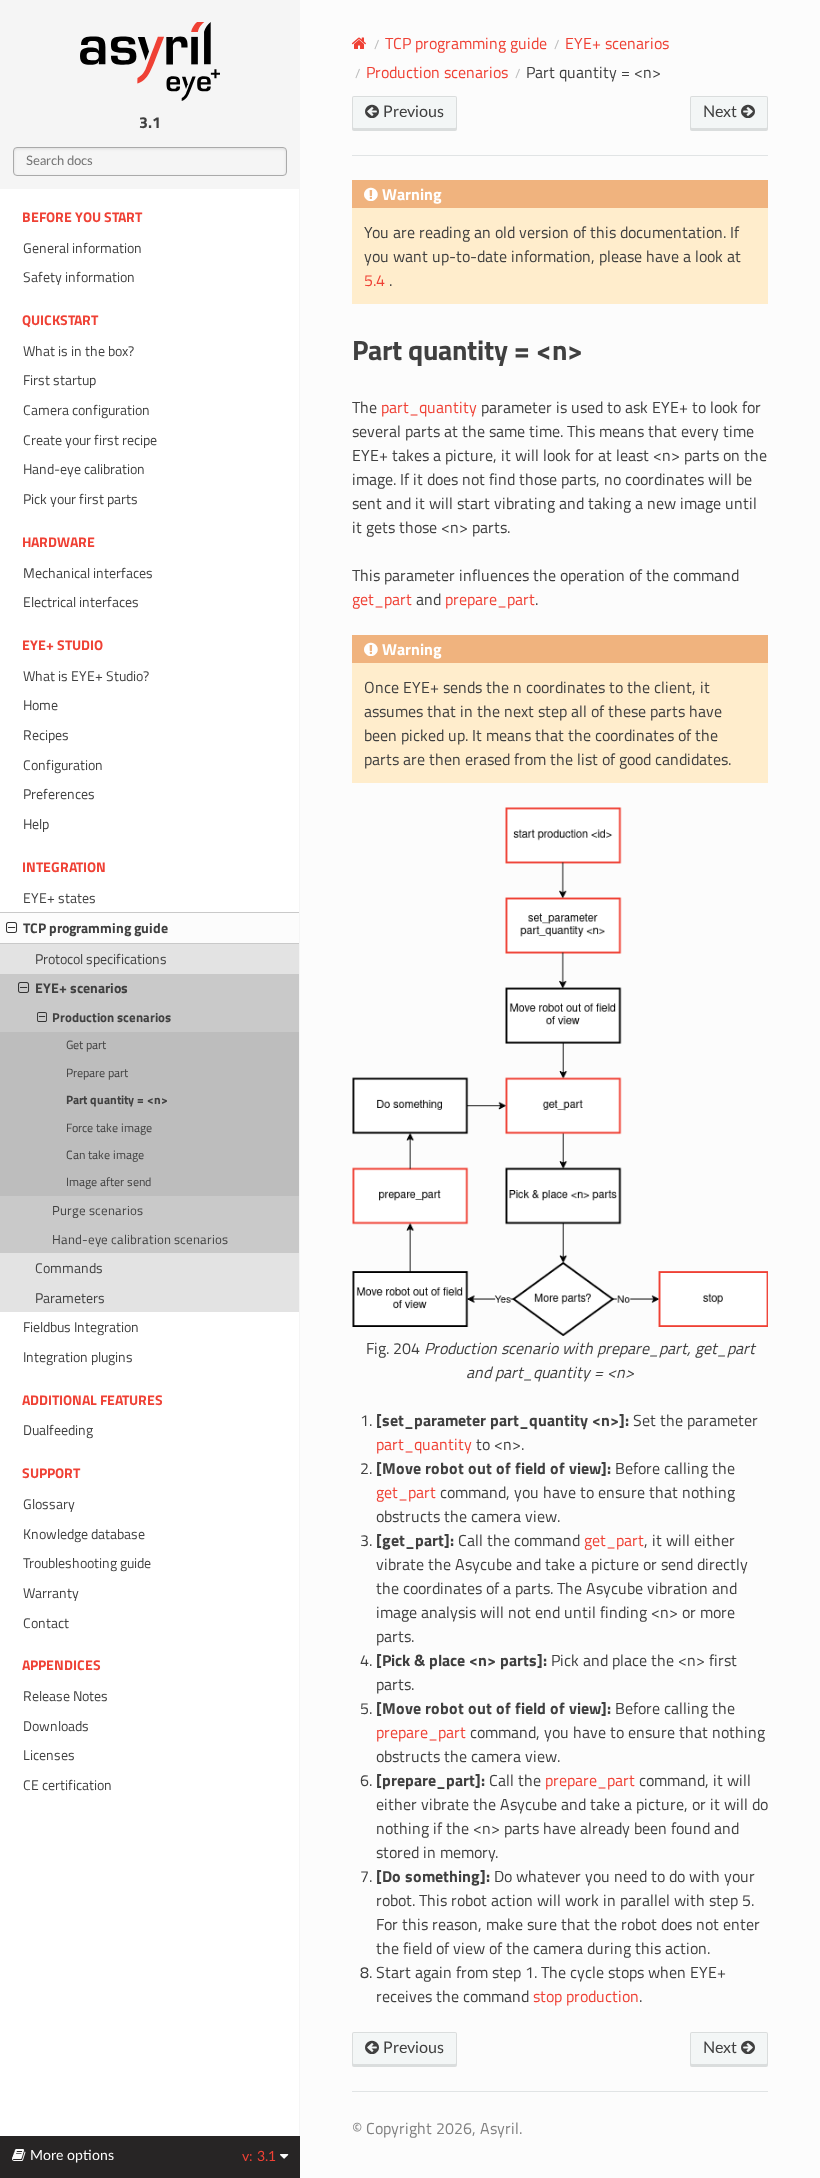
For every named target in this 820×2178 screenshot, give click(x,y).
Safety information (79, 277)
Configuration (63, 765)
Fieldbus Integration (81, 1327)
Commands (69, 1268)
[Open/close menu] (11, 928)
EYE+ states (59, 898)
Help (36, 824)
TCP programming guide (95, 928)
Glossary (49, 1504)
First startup (59, 380)
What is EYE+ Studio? (86, 676)
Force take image (109, 1128)
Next (722, 112)
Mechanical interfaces (88, 573)
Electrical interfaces (81, 602)
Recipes (46, 735)
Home (40, 705)
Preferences (59, 794)
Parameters (70, 1298)
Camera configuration (86, 410)
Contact (46, 1623)
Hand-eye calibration (84, 469)
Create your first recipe (90, 440)
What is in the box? (78, 351)
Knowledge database (84, 1534)
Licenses (49, 1755)
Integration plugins (78, 1357)
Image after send (108, 1182)
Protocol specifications (101, 959)
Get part (86, 1045)
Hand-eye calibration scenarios (140, 1239)
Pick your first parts (80, 499)
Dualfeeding (58, 1430)
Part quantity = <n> (117, 1100)
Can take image (105, 1155)
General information (82, 248)
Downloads (56, 1726)
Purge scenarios (97, 1210)
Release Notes (65, 1696)
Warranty (51, 1593)
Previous (411, 112)
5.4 (376, 280)
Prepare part (97, 1073)
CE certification (67, 1785)
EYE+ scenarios (81, 988)
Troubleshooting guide (87, 1563)
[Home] (359, 43)
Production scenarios (111, 1017)
